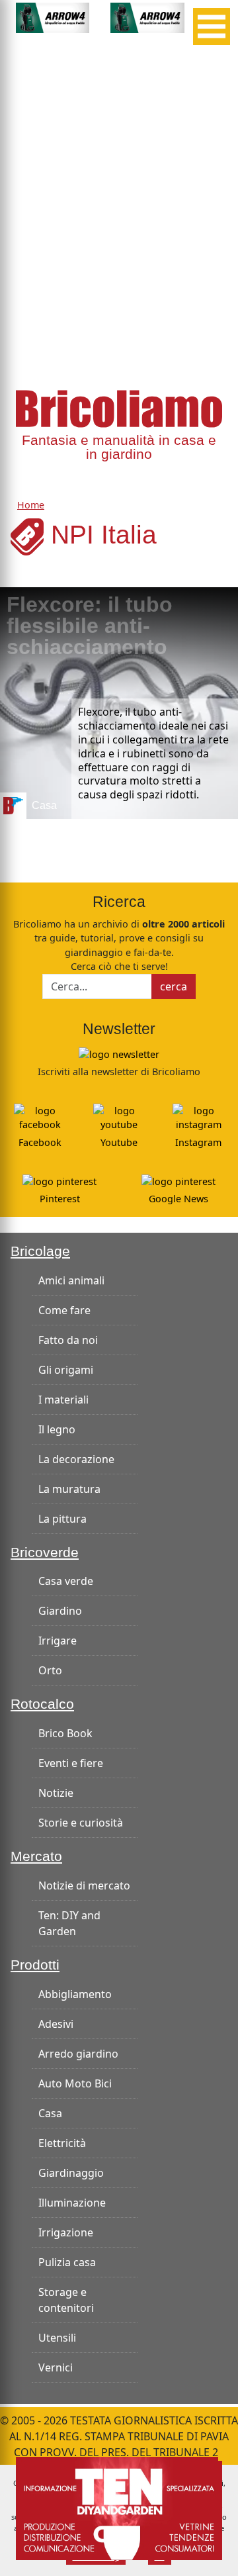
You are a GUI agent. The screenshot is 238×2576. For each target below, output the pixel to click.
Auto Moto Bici (75, 2083)
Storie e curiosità (81, 1823)
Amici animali (71, 1280)
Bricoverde (45, 1552)
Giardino (60, 1611)
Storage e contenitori (66, 2300)
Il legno (57, 1429)
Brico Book (65, 1733)
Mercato (36, 1856)
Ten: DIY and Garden (69, 1923)
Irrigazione (66, 2232)
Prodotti (35, 1965)
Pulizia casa (67, 2262)
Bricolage (40, 1251)
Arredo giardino (78, 2054)
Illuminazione (72, 2203)
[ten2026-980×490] (119, 2507)
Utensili (57, 2338)
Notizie (56, 1793)
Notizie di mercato (84, 1885)
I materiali (63, 1400)
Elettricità (62, 2143)
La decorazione (76, 1459)
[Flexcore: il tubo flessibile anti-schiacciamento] (119, 703)
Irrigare (58, 1641)
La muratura (69, 1489)
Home (31, 505)
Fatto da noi (68, 1340)
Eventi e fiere (71, 1763)
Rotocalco (42, 1704)
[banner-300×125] (53, 17)
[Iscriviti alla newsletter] (119, 1053)
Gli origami (66, 1370)
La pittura (62, 1519)
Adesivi (56, 2024)
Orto (50, 1670)
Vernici (56, 2367)
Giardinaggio (71, 2173)
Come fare (64, 1310)
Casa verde (66, 1581)
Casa (50, 2113)
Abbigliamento (75, 1994)
